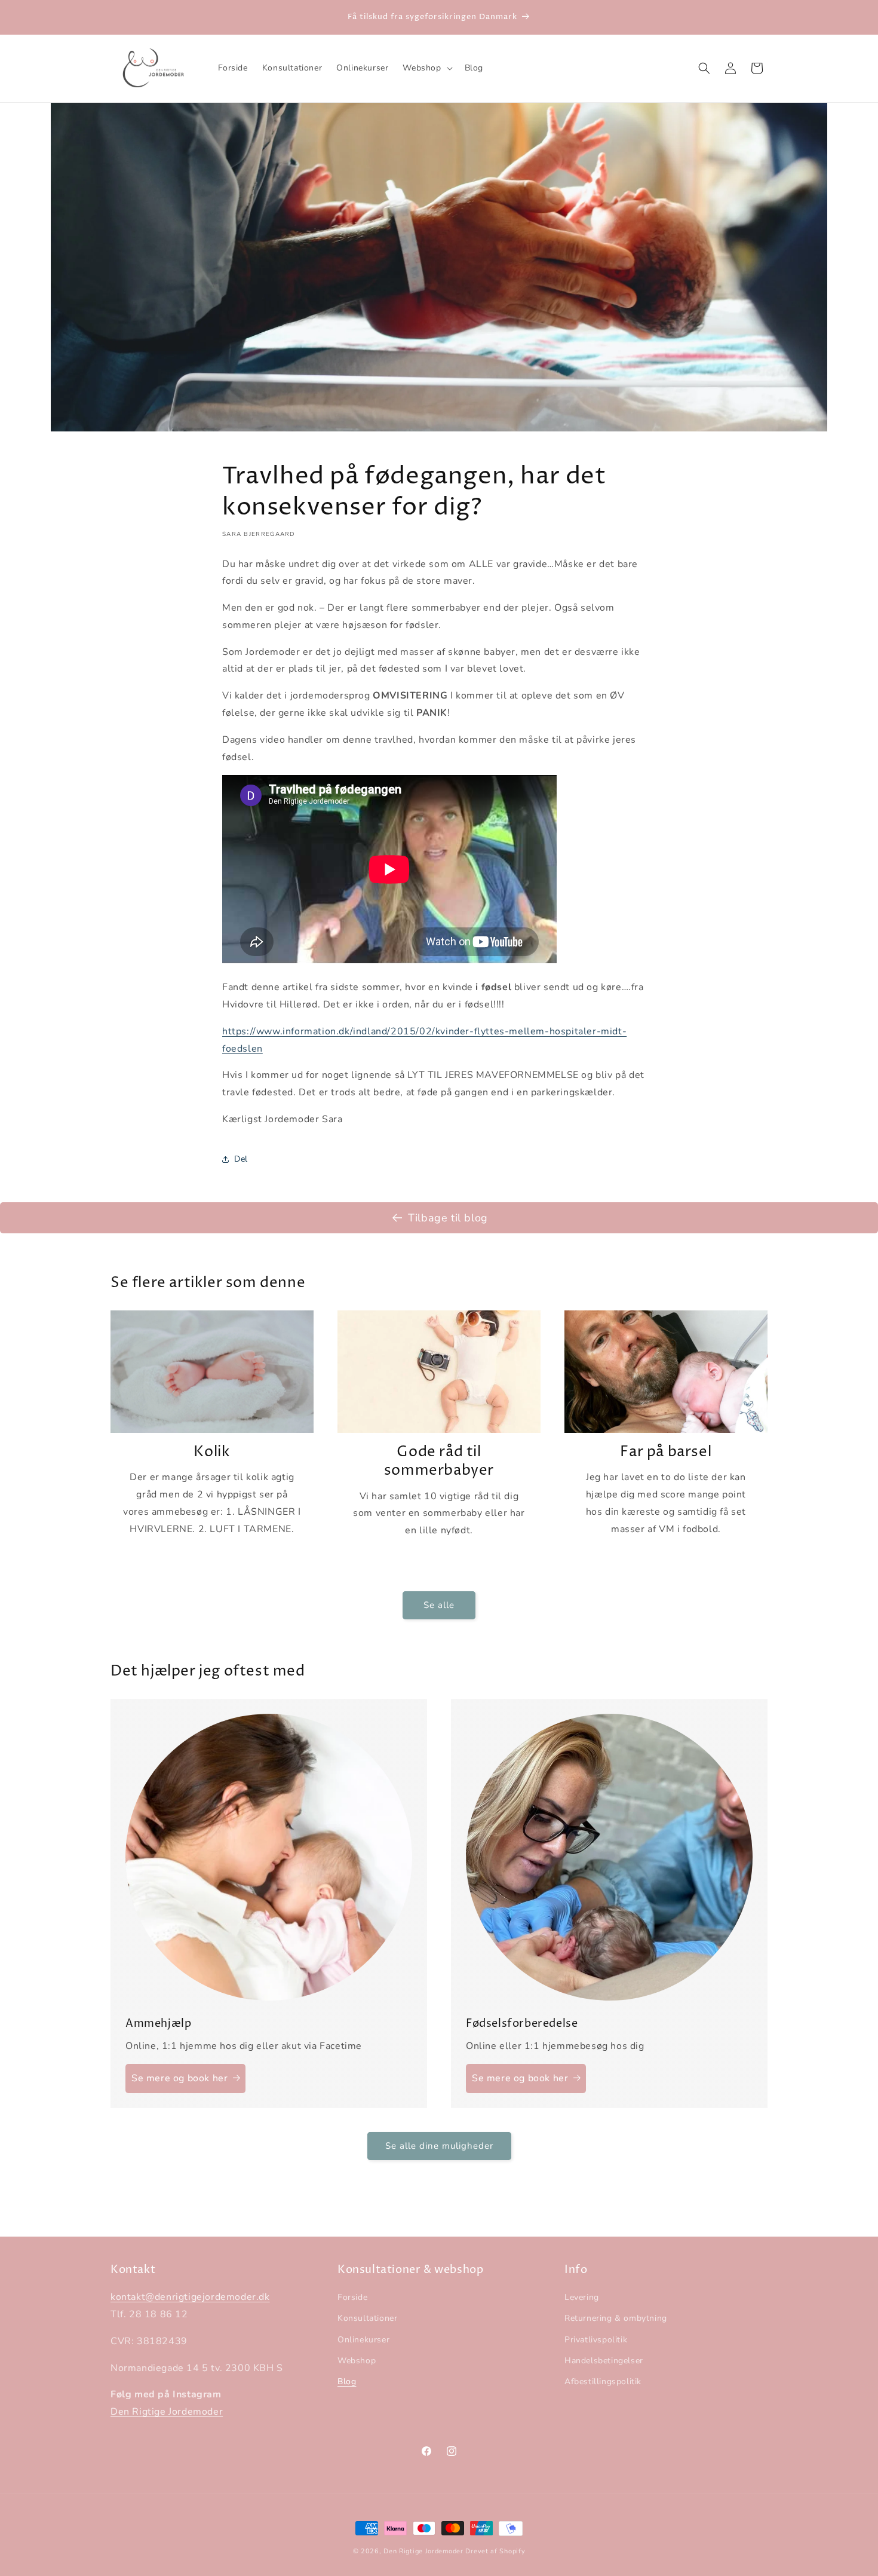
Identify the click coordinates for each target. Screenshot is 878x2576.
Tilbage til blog (448, 1218)
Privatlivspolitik (596, 2340)
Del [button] (241, 1159)
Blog (347, 2382)
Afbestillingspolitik (603, 2382)
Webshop (357, 2361)
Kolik (212, 1452)
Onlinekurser (363, 2340)
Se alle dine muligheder (439, 2146)
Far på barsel (666, 1452)
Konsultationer (367, 2318)
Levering (582, 2297)
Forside (352, 2297)
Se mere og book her (179, 2078)
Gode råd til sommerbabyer (439, 1462)
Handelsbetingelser (604, 2361)
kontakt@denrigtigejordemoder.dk (190, 2297)
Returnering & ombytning (616, 2318)
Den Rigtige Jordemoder (167, 2412)
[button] (426, 68)
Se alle (439, 1605)
